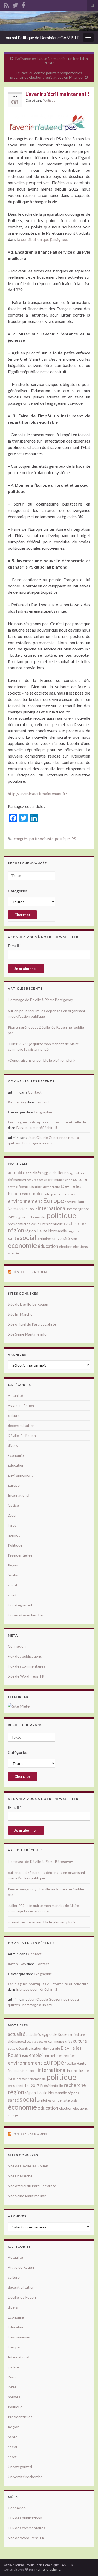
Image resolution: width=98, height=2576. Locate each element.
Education (16, 1465)
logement (22, 1217)
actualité (16, 1172)
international (52, 1208)
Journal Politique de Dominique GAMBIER (42, 37)
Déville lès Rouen (22, 1435)
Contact (35, 1092)
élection (66, 1246)
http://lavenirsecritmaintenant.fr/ (38, 794)
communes (56, 1180)
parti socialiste (41, 839)
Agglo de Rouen (21, 1405)
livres (12, 1525)
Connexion (17, 1646)
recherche (75, 1223)
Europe (54, 1200)
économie (22, 1245)
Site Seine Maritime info (27, 1334)
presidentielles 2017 (24, 1224)
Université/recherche (25, 1615)
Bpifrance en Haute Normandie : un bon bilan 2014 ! (52, 61)
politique (62, 839)
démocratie (51, 1187)
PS (74, 839)
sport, (13, 1595)
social (28, 1237)
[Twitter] (15, 4)
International (19, 1495)
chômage (15, 1180)
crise (69, 1180)
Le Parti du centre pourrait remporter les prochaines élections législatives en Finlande (46, 75)
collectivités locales (35, 1180)
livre (11, 1217)
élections (80, 1246)
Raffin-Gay (17, 1102)
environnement (25, 1201)
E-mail (14, 946)
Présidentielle (51, 1224)
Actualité (15, 1395)
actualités (33, 1173)
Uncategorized (20, 1605)
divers (13, 1445)
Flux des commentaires (27, 1666)
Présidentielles (20, 1555)
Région (14, 1565)
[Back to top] (86, 2564)
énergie (13, 1253)
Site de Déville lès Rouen (28, 1304)
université (61, 1238)
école (74, 1239)
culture (80, 1179)
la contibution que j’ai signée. (42, 239)
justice (84, 1209)
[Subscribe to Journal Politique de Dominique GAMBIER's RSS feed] (6, 4)
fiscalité (70, 1202)
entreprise (51, 1194)
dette (12, 1187)
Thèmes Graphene (47, 2570)
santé (13, 1238)
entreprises (67, 1194)
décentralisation (29, 1187)
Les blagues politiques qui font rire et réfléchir (48, 1122)
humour (31, 1209)
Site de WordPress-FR (26, 1676)
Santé (13, 1575)
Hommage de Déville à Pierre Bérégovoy (40, 1000)
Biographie (43, 1112)
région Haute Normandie (46, 1231)
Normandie (38, 1217)
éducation (48, 1246)
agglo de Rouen (55, 1173)
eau (25, 1194)
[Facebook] (23, 4)
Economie (16, 1455)
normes (14, 1535)
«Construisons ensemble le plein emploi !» (42, 1060)
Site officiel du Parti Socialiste (32, 1324)
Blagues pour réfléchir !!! (37, 1127)
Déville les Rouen (30, 1272)
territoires (44, 1239)
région (16, 1230)
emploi (36, 1193)
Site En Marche (20, 1314)
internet (73, 1209)
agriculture (77, 1173)
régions (73, 1231)
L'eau (12, 1515)
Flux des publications (25, 1656)
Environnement (20, 1475)
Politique (49, 100)
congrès (21, 839)
